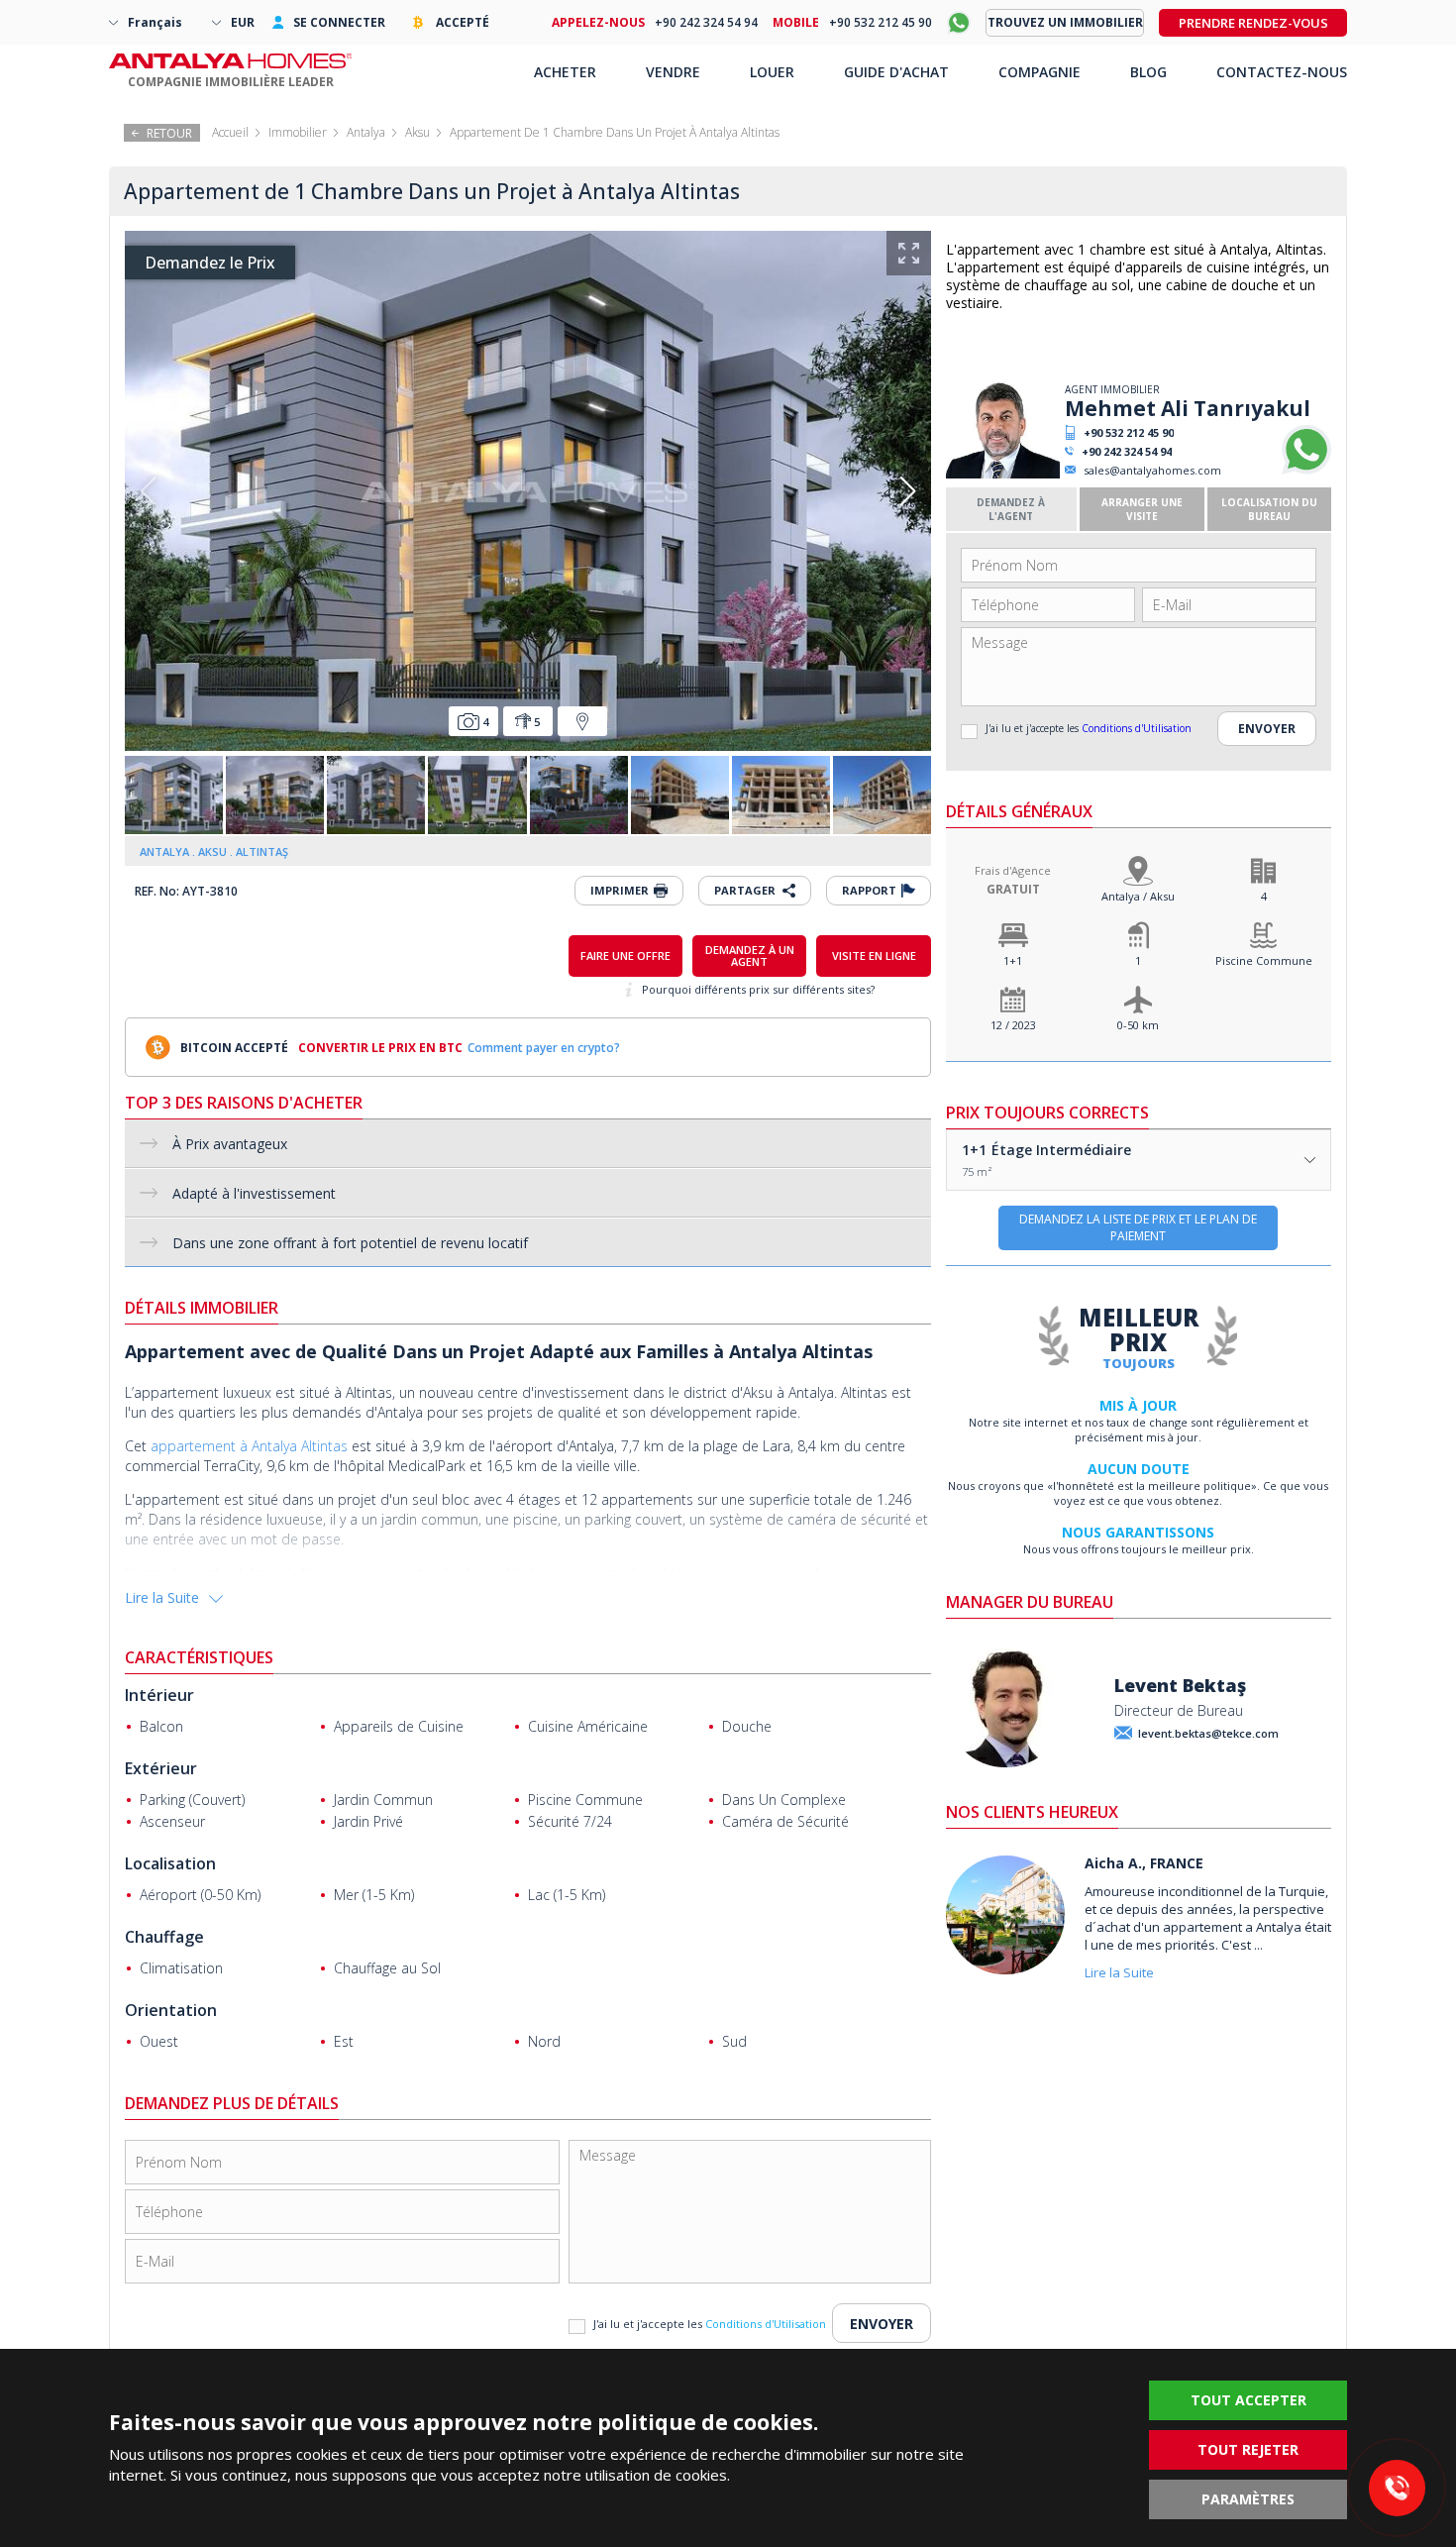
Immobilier (298, 132)
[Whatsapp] (1306, 470)
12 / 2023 (1013, 1025)
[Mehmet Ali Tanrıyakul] (1003, 474)
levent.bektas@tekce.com (1208, 1733)
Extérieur (161, 1768)
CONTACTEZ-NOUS (1282, 72)
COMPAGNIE (1040, 72)
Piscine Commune (1264, 960)
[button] (908, 491)
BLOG (1148, 72)
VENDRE (673, 72)
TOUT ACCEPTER (1248, 2400)
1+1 (1013, 960)
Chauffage (164, 1937)
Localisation (170, 1863)
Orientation (171, 2010)
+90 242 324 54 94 (1127, 451)
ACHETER (565, 72)
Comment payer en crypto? (544, 1048)
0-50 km (1138, 1025)
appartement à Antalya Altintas (249, 1446)
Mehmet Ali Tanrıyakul (1188, 408)
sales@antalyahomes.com (1152, 470)
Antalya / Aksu (1138, 896)
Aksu (417, 132)
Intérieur (159, 1695)
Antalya (366, 132)
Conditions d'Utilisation (1137, 728)
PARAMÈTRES (1248, 2499)
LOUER (772, 72)
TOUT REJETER (1248, 2449)
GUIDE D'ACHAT (896, 72)
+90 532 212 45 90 (1129, 432)
